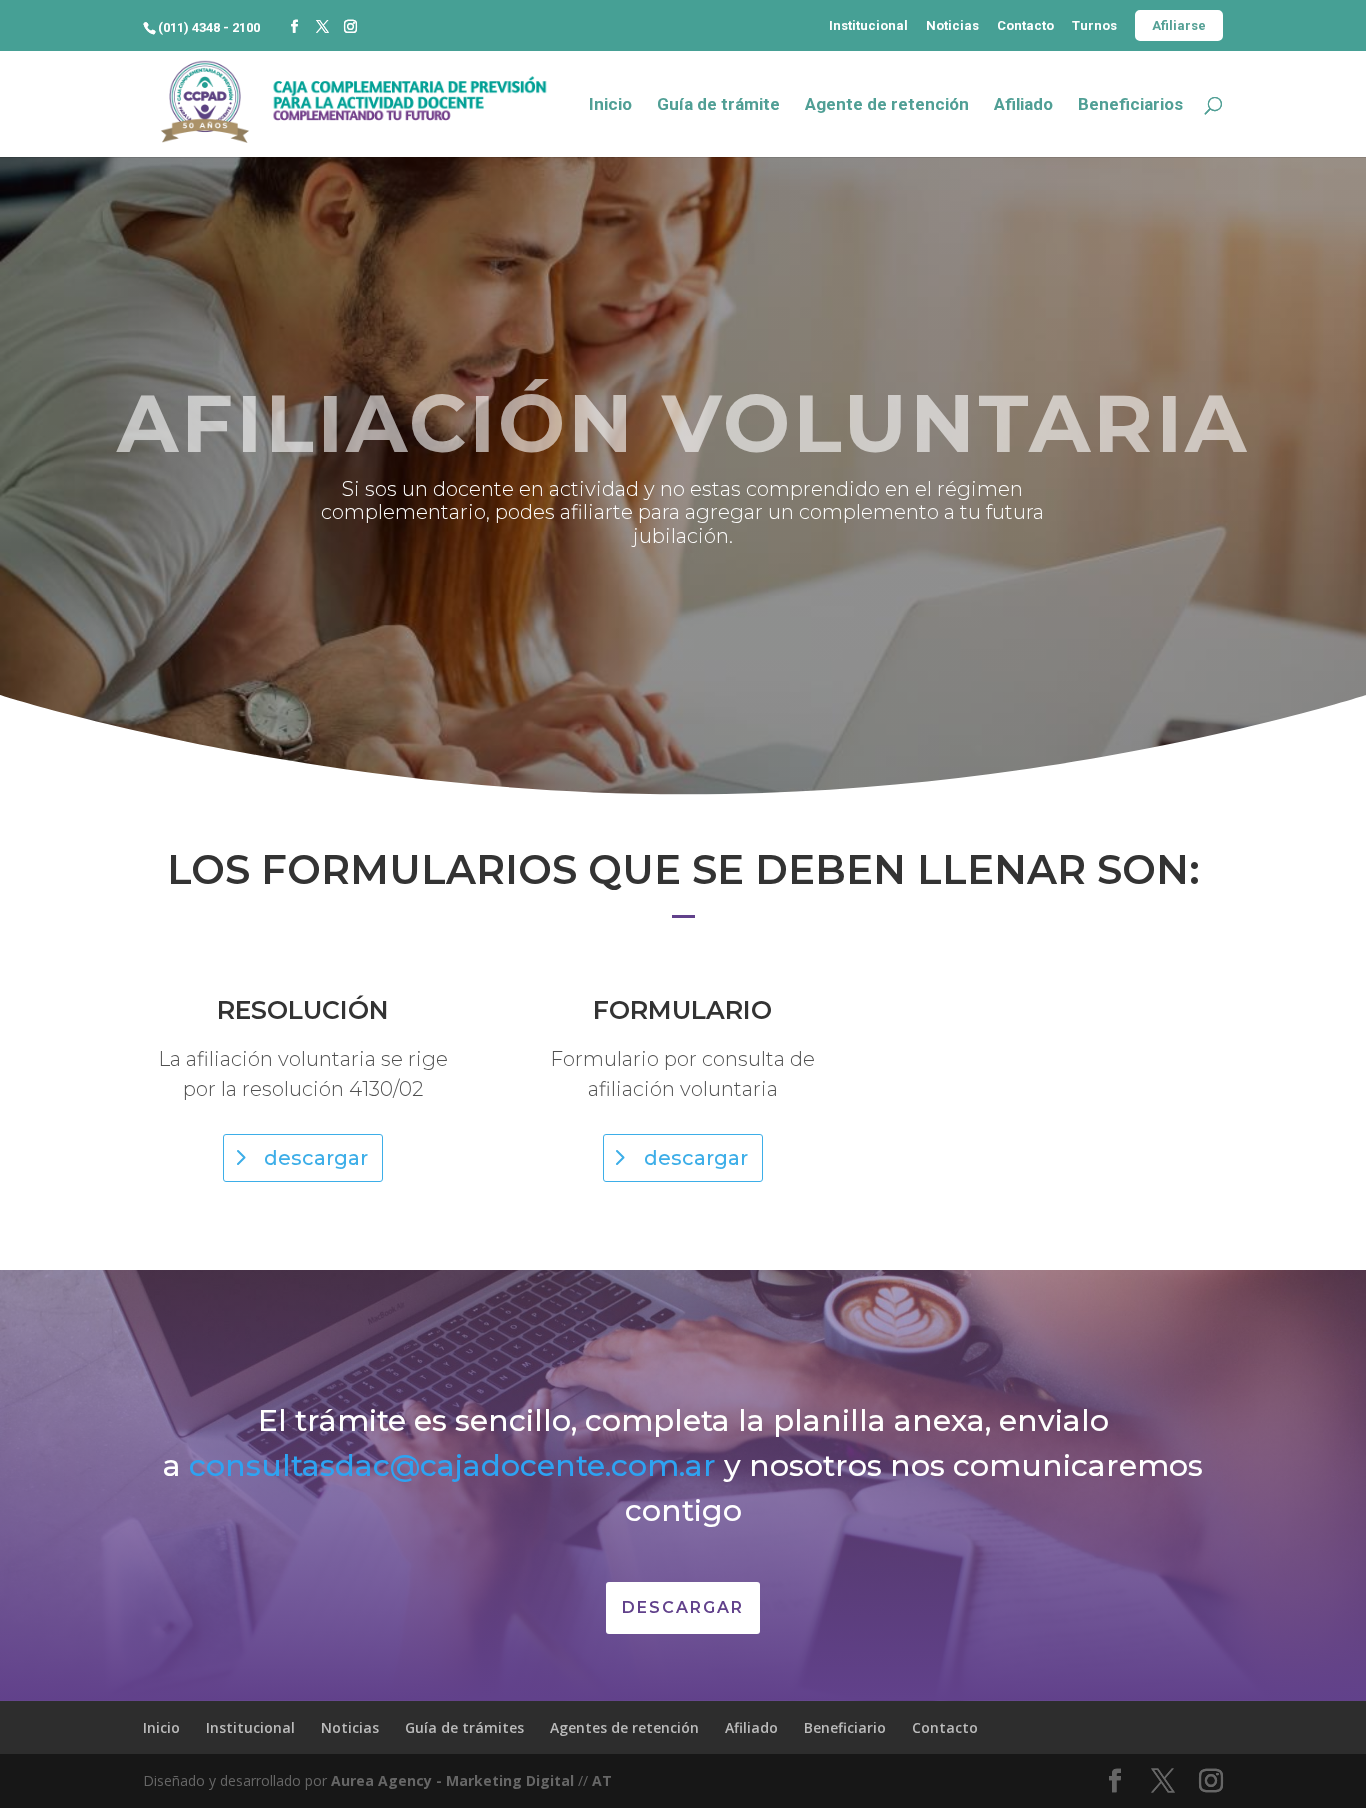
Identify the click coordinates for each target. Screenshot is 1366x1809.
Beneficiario (845, 1727)
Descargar (683, 1607)
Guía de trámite (718, 105)
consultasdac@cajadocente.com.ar (452, 1465)
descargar (316, 1158)
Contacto (1025, 26)
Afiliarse (1179, 25)
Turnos (1094, 26)
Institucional (868, 26)
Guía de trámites (464, 1727)
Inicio (610, 105)
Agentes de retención (624, 1727)
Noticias (952, 26)
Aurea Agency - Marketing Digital (452, 1780)
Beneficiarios (1130, 105)
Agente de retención (887, 105)
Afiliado (1023, 105)
